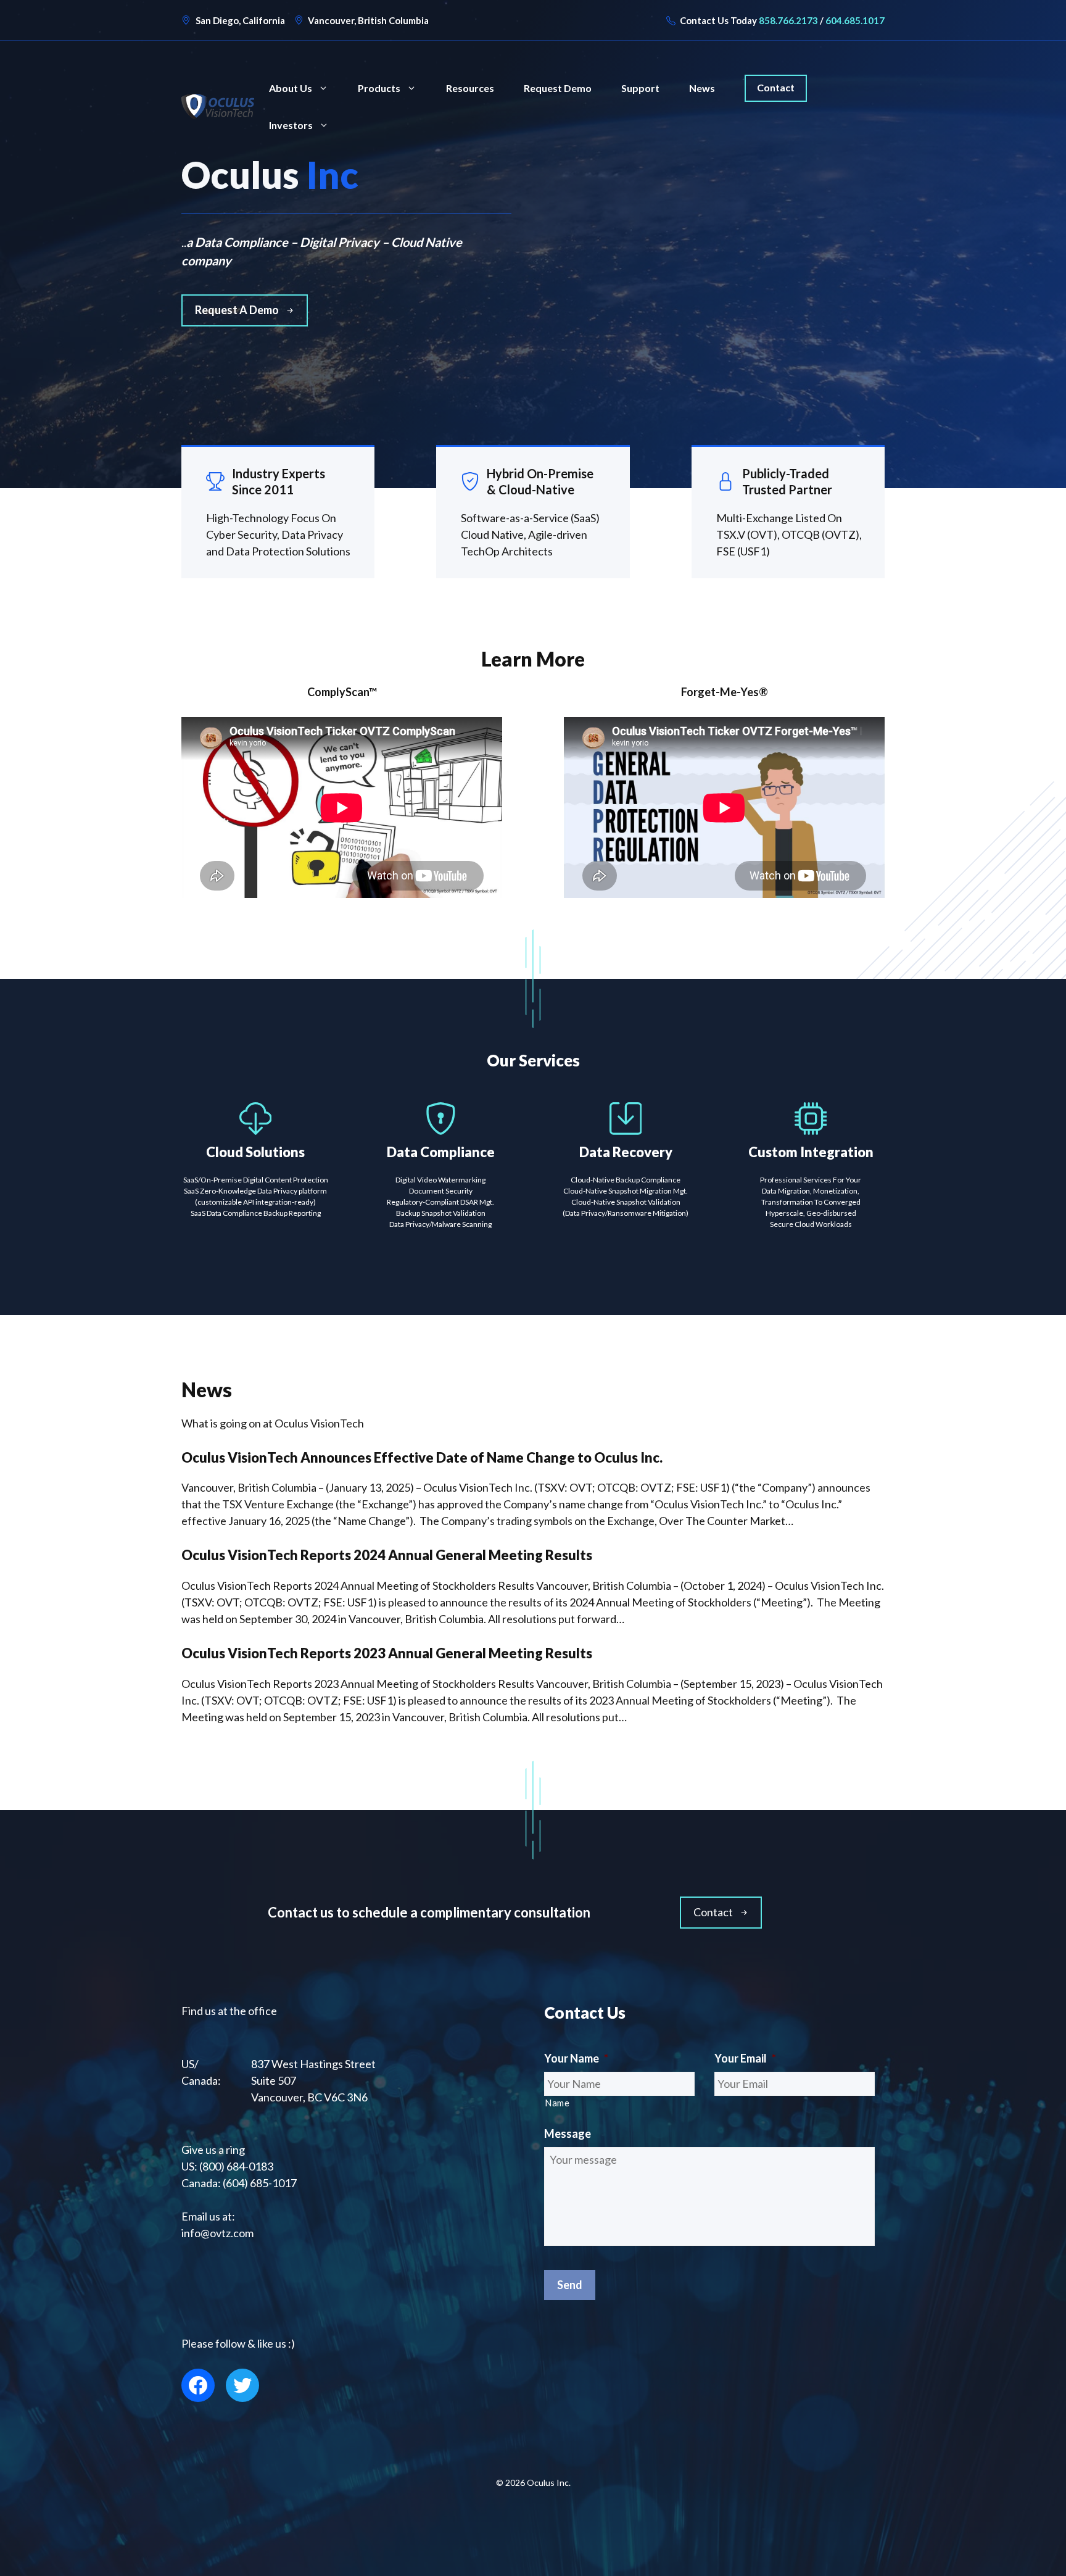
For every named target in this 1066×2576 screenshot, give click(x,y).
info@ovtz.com (217, 2233)
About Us (291, 88)
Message (568, 2134)
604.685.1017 (855, 20)
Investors (291, 125)
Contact (776, 87)
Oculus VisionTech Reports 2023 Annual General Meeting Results (387, 1653)
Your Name (576, 2058)
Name (557, 2103)
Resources (470, 88)
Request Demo (558, 88)
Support (640, 88)
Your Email (745, 2058)
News (702, 88)
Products (379, 88)
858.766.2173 (788, 20)
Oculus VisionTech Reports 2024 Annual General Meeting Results (387, 1555)
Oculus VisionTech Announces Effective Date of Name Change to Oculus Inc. (422, 1457)
